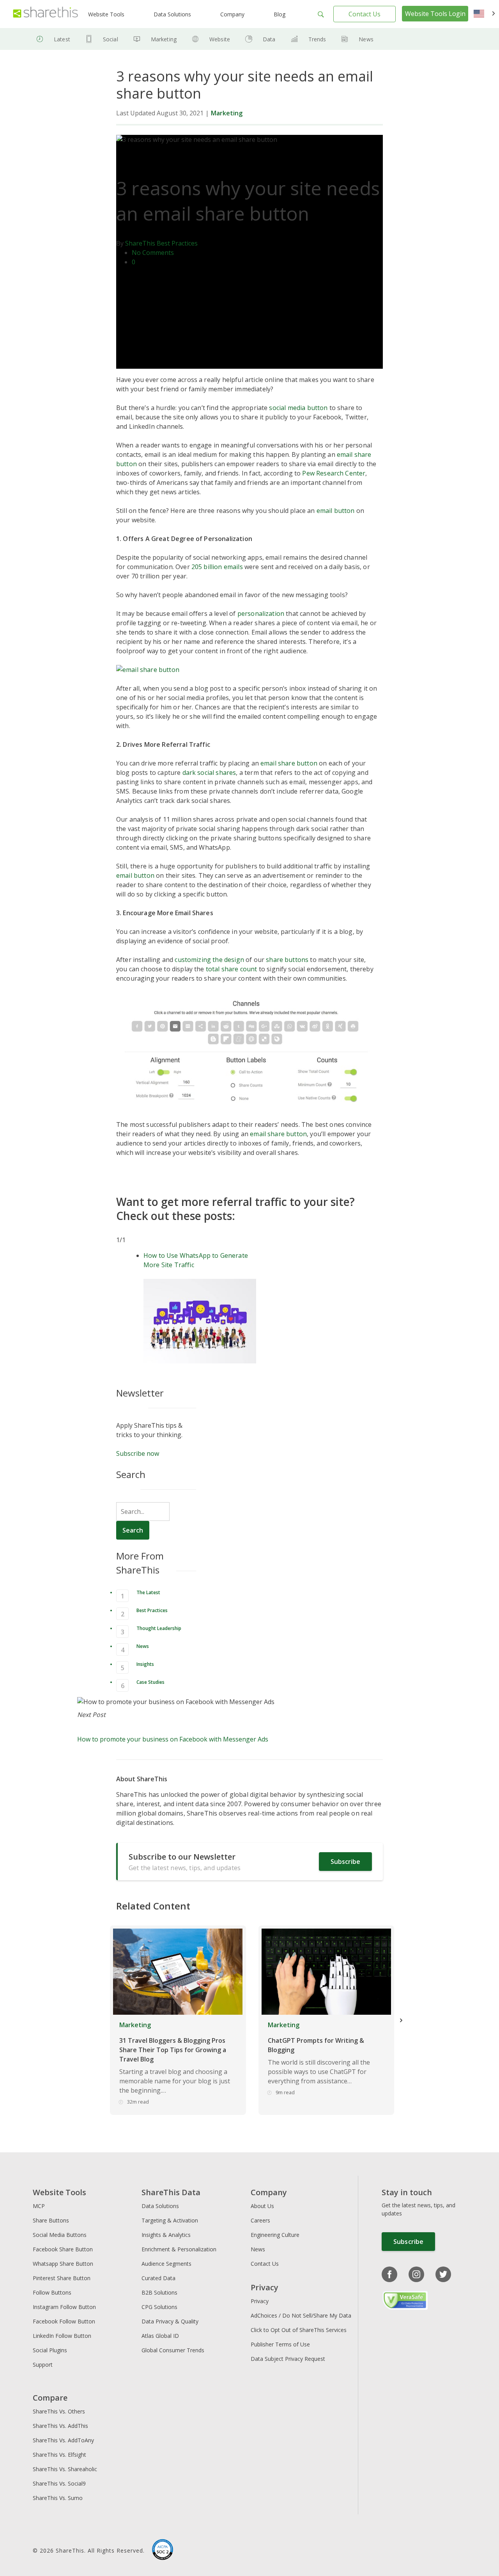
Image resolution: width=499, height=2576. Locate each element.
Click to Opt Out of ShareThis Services (299, 2330)
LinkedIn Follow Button (62, 2336)
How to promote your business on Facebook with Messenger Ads (173, 1739)
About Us (262, 2206)
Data (269, 39)
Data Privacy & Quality (170, 2321)
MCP (39, 2206)
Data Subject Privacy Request (288, 2359)
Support (43, 2365)
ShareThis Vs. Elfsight (59, 2455)
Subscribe (345, 1862)
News (366, 39)
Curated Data (158, 2278)
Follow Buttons (52, 2292)
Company (232, 14)
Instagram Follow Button (64, 2307)
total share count (232, 969)
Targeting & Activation (170, 2220)
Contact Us (365, 14)
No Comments (153, 253)
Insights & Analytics (166, 2235)
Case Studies (150, 1682)
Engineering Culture (275, 2235)
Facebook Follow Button (64, 2321)
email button (336, 511)
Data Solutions (172, 14)
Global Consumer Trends (173, 2350)
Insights (145, 1664)
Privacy (260, 2301)
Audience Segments (166, 2264)
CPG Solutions (159, 2307)
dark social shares (209, 773)
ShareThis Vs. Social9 (59, 2483)
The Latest (148, 1592)
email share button (289, 763)
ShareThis (140, 243)
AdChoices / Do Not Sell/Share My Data (301, 2315)
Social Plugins (50, 2350)
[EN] (484, 14)
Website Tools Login (435, 14)
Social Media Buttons (60, 2235)
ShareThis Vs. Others (59, 2411)
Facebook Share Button (63, 2249)
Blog (280, 14)
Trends (317, 39)
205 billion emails (217, 567)
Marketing (164, 39)
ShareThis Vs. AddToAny (63, 2440)
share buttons (287, 960)
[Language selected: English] (484, 14)
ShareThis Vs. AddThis (60, 2426)
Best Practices (177, 243)
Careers (260, 2220)
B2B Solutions (159, 2292)
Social (111, 39)
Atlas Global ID (160, 2336)
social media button (298, 408)
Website (220, 39)
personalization (261, 614)
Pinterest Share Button (62, 2278)
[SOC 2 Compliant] (163, 2551)
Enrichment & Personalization (179, 2249)
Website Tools (106, 14)
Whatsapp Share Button (63, 2264)
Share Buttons (51, 2220)
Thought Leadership (159, 1628)
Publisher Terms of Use (280, 2344)
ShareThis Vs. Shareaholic (65, 2469)
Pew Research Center (334, 473)
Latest (62, 39)
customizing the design (209, 960)
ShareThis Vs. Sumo (58, 2498)
